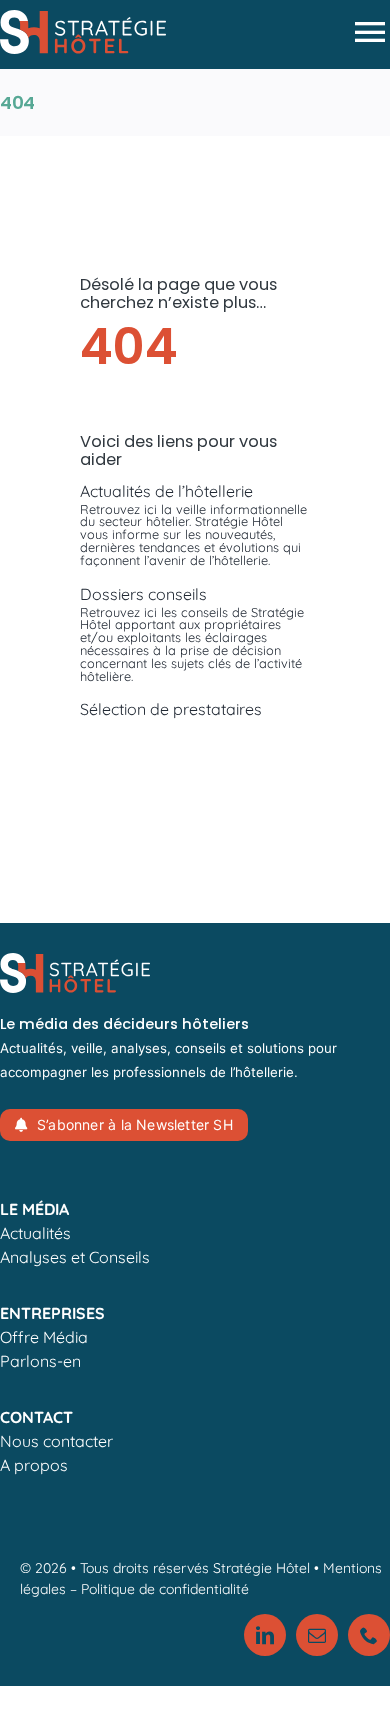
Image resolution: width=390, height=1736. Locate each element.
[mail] (317, 1635)
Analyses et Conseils (75, 1257)
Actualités (35, 1233)
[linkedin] (265, 1635)
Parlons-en (40, 1361)
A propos (34, 1465)
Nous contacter (56, 1441)
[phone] (369, 1635)
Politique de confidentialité (165, 1589)
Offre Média (44, 1337)
